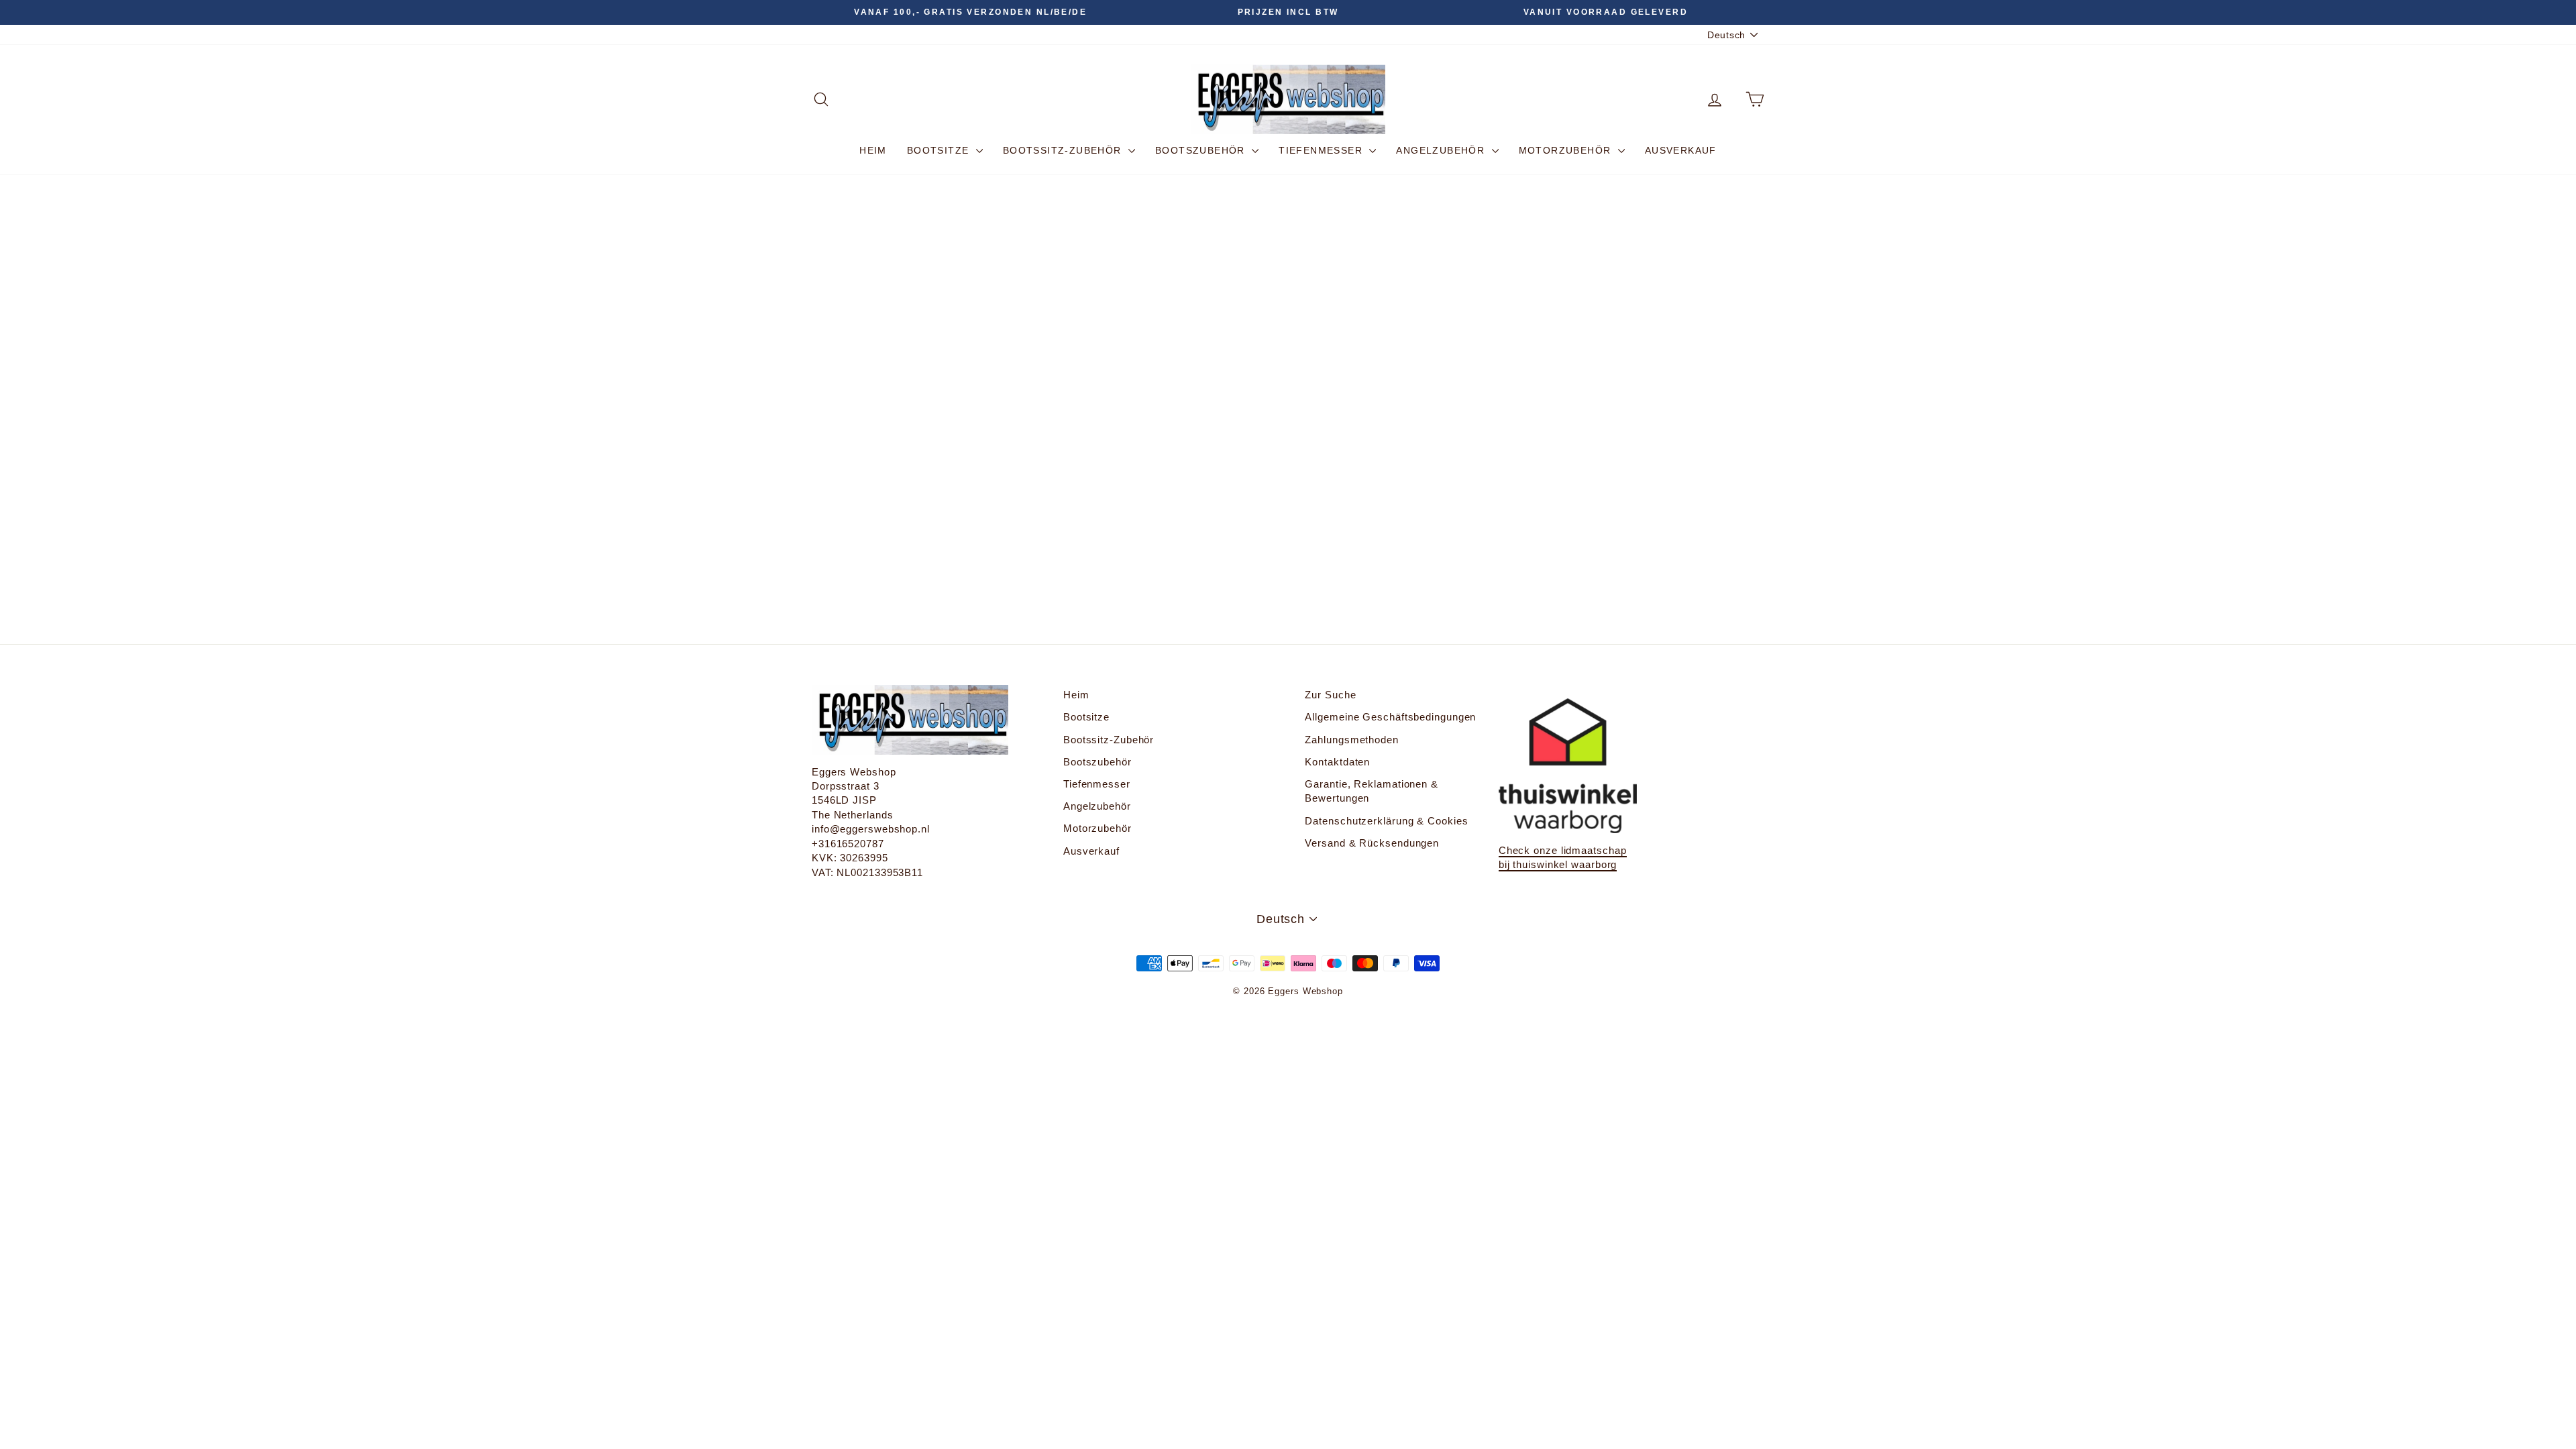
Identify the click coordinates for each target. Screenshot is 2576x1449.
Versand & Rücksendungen (1372, 843)
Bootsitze (940, 150)
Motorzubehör (1567, 150)
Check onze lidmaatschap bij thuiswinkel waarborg (1563, 857)
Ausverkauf (1681, 150)
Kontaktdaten (1337, 762)
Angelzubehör (1442, 150)
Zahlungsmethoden (1351, 740)
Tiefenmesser (1322, 150)
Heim (873, 150)
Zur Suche (1330, 695)
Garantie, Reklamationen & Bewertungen (1372, 791)
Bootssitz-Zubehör (1064, 150)
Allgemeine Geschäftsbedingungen (1390, 717)
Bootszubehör (1202, 150)
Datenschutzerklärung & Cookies (1386, 821)
